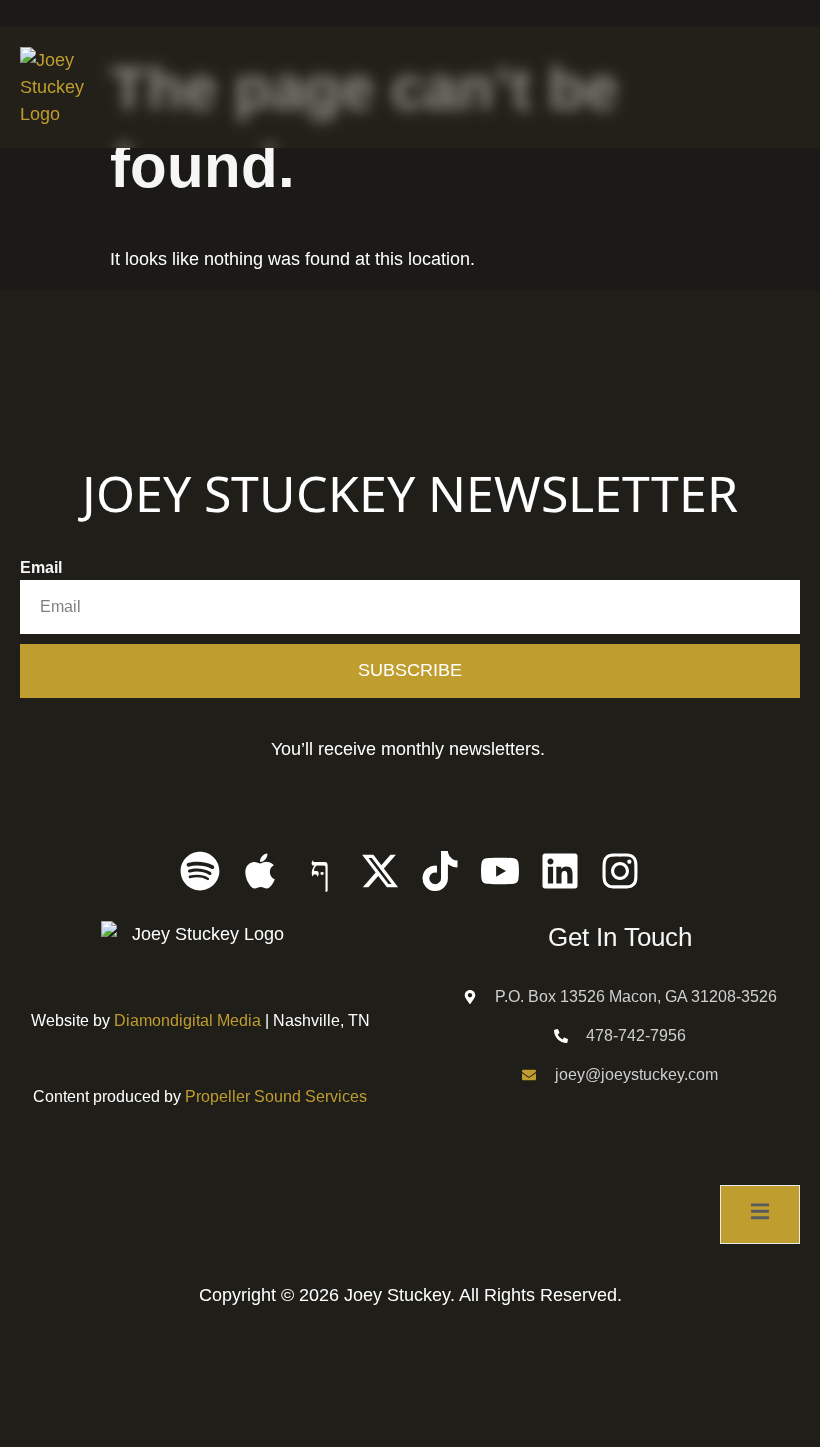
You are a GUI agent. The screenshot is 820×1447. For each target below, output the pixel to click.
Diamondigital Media (187, 1020)
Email (41, 567)
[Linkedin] (560, 871)
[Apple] (260, 871)
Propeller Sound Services (276, 1096)
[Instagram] (620, 871)
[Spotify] (200, 871)
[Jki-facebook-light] (320, 871)
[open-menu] (788, 89)
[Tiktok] (440, 871)
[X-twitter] (380, 871)
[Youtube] (500, 871)
